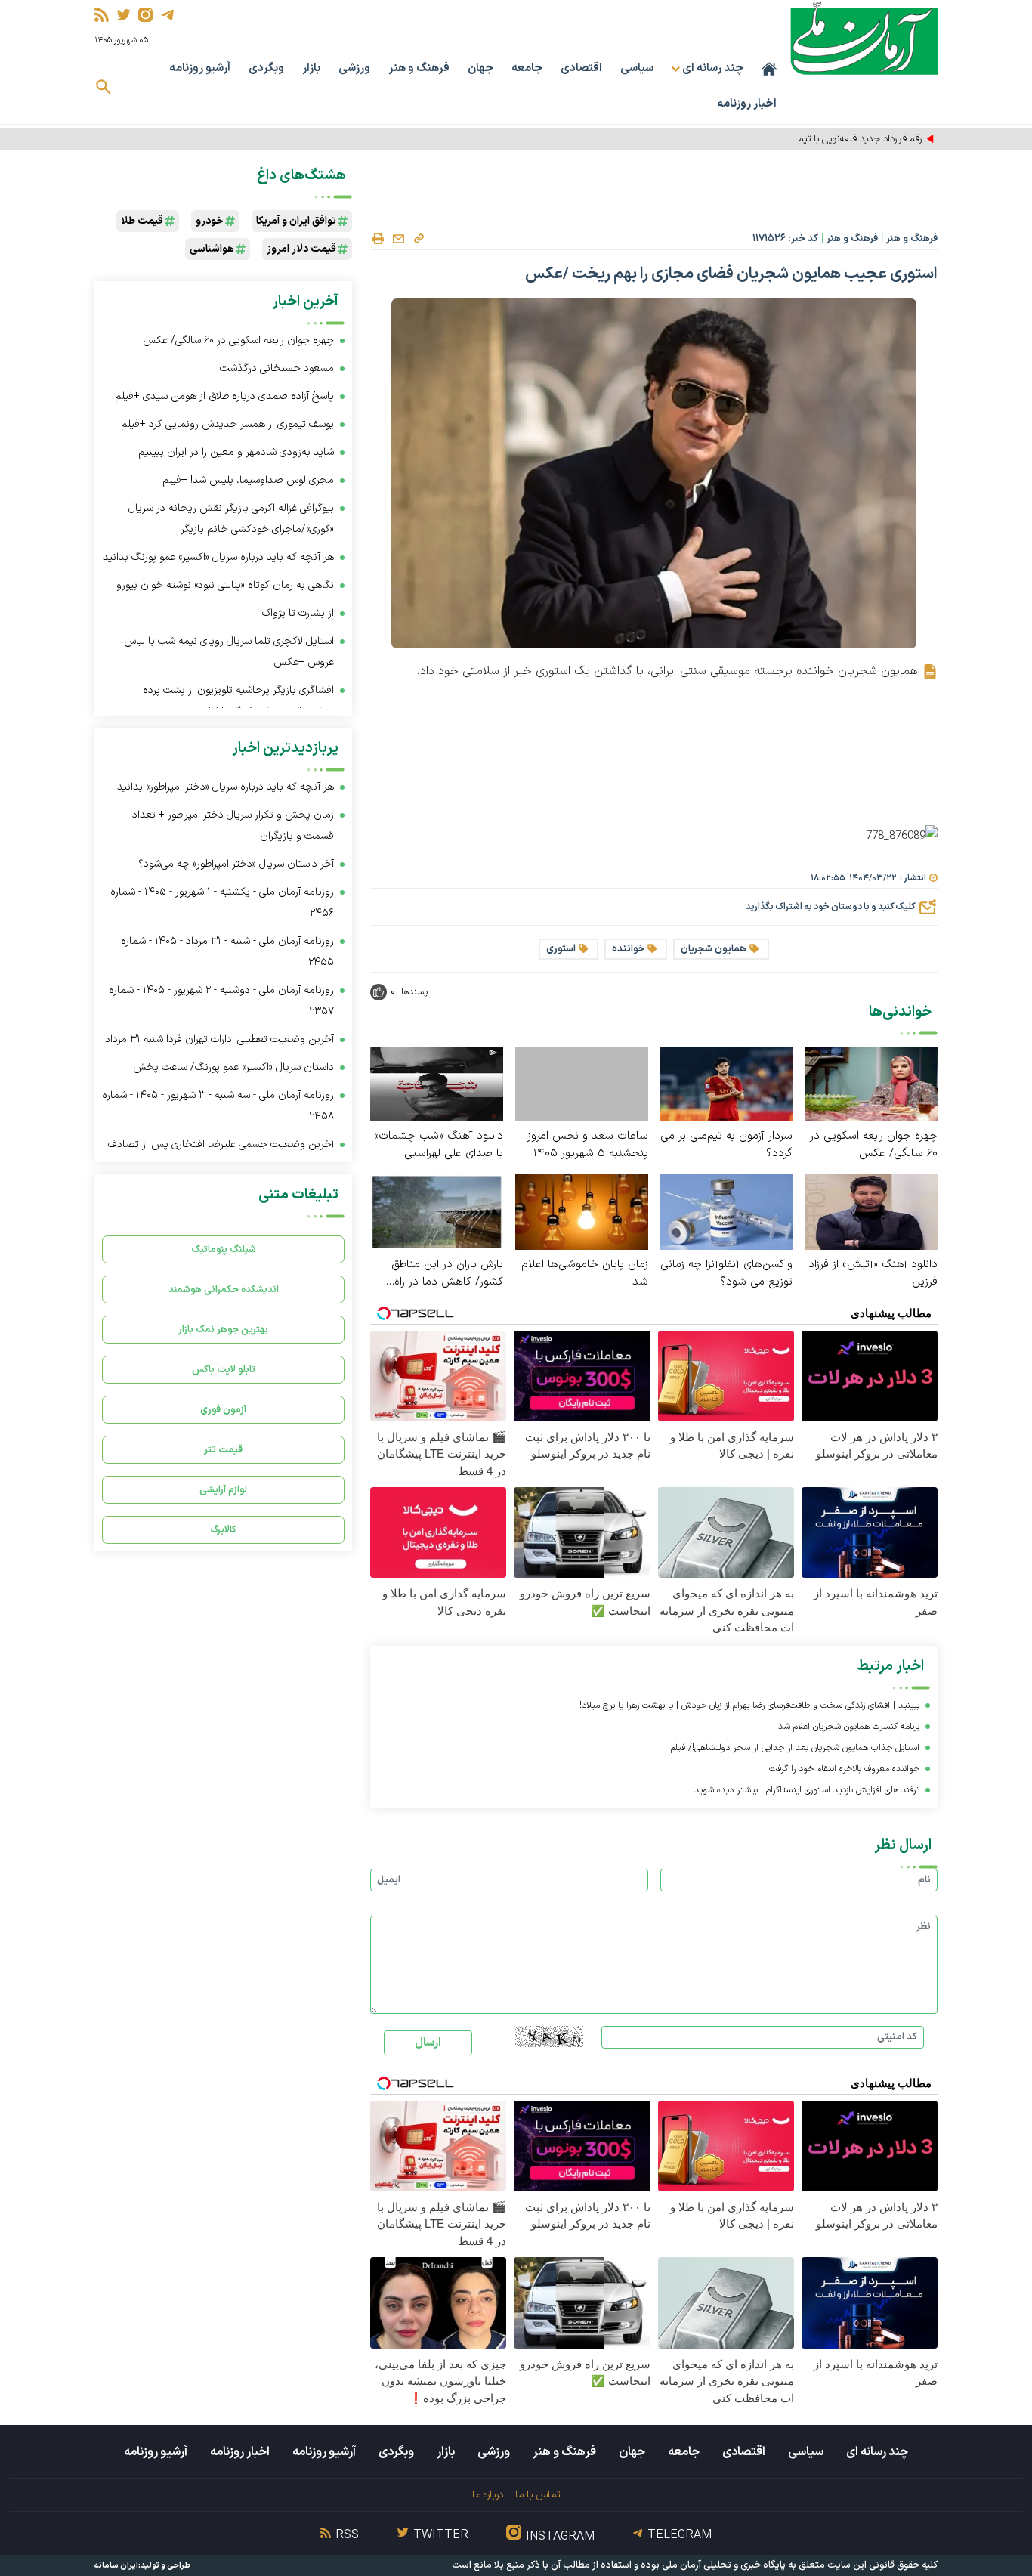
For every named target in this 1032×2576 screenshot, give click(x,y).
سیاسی (637, 68)
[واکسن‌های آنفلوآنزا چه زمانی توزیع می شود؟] (727, 1211)
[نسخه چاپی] (378, 239)
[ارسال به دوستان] (398, 239)
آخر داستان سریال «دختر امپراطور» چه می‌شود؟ (236, 864)
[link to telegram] (167, 15)
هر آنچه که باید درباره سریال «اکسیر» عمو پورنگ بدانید (218, 557)
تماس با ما (538, 2495)
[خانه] (769, 69)
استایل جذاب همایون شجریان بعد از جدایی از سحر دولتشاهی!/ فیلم (795, 1748)
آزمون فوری (223, 1410)
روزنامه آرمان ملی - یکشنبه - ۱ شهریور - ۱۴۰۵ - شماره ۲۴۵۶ (222, 903)
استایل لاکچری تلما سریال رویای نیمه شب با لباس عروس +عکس (229, 652)
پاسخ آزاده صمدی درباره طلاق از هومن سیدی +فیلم (224, 396)
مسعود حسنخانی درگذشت (277, 368)
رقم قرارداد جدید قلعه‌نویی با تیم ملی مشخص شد (825, 139)
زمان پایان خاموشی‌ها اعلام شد (585, 1273)
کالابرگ (223, 1530)
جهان (480, 68)
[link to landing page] (864, 37)
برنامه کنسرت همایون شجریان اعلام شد (849, 1727)
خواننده (628, 949)
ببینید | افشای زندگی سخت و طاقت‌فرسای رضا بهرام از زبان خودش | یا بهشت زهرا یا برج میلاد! (749, 1705)
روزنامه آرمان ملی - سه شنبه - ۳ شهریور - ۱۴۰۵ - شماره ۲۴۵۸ (218, 1106)
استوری (561, 949)
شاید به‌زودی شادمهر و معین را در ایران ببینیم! (235, 452)
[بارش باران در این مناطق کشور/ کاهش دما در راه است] (437, 1211)
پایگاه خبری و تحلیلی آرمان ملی (724, 2565)
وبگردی (266, 68)
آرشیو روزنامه (200, 68)
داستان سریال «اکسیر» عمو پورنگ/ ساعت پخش (233, 1067)
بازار (311, 68)
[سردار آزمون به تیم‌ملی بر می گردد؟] (727, 1083)
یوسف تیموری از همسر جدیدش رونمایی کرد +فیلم (227, 424)
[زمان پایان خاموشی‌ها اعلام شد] (582, 1211)
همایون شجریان (714, 949)
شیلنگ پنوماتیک (224, 1249)
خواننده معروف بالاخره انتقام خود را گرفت (844, 1769)
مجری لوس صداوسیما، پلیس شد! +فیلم (248, 480)
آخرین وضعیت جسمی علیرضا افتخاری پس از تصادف (221, 1144)
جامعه (527, 68)
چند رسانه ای (877, 2452)
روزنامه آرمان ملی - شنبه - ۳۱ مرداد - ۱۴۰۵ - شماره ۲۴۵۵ (227, 952)
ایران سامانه (116, 2566)
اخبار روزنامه (747, 104)
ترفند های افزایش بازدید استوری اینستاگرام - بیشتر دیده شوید (807, 1790)
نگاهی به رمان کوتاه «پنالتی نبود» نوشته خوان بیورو (225, 585)
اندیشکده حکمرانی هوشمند (224, 1290)
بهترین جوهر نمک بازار (223, 1330)
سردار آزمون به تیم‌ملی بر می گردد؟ (726, 1145)
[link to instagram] (145, 15)
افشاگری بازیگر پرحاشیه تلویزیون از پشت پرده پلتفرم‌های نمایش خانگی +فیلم (238, 701)
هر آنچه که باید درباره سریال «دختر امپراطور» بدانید (226, 787)
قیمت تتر (223, 1450)
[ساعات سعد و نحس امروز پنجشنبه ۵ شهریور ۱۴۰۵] (582, 1084)
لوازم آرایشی (223, 1490)
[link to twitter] (124, 15)
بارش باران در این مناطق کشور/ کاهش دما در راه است (447, 1273)
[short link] (419, 238)
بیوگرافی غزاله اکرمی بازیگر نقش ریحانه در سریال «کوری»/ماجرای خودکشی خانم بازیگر (231, 519)
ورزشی (354, 68)
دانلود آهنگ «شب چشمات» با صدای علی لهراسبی (439, 1145)
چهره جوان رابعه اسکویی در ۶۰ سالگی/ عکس (874, 1145)
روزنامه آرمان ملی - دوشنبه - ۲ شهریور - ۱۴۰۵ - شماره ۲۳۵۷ (221, 1001)
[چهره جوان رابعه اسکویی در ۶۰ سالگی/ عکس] (871, 1083)
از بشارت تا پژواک (298, 613)
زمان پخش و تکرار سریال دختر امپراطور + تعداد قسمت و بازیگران (233, 826)
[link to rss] (102, 15)
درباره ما (488, 2495)
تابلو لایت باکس (224, 1370)
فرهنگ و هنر (419, 68)
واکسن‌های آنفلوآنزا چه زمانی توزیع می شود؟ (726, 1273)
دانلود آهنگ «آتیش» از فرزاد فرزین (873, 1273)
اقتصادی (581, 68)
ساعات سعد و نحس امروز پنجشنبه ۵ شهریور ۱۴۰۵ (588, 1145)
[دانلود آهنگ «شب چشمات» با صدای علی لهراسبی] (437, 1083)
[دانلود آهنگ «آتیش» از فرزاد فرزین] (871, 1211)
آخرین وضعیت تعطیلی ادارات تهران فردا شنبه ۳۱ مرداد (219, 1039)
